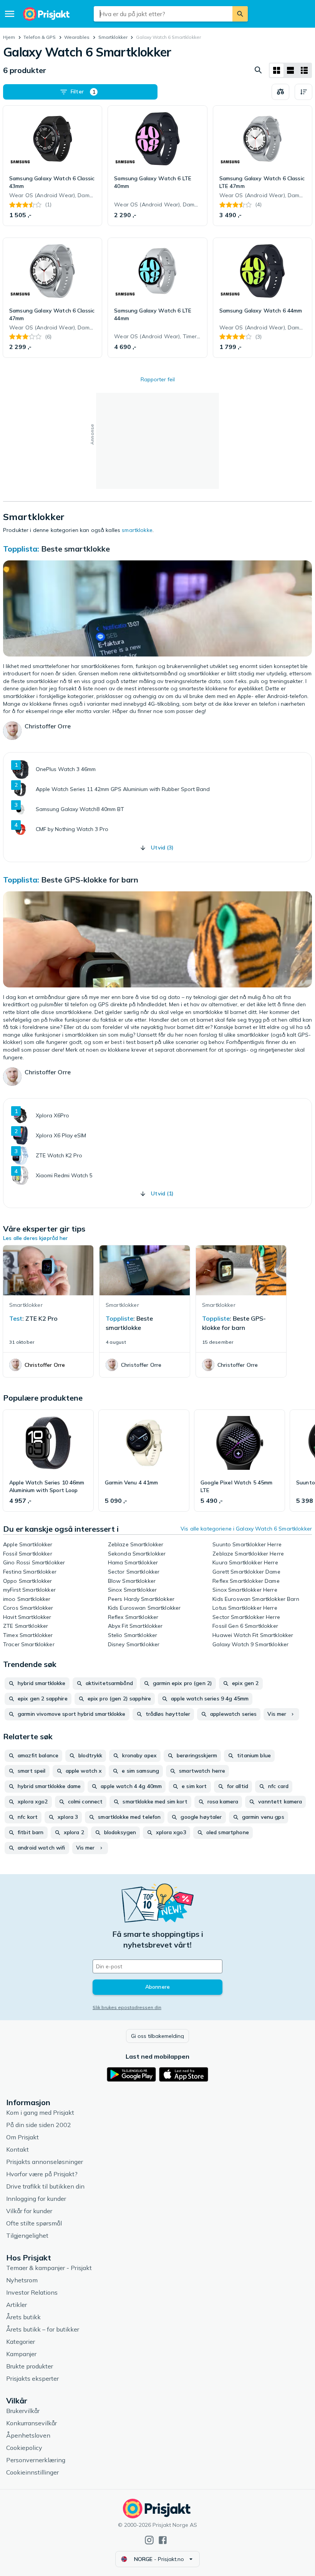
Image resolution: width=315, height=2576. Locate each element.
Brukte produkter (30, 2366)
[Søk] (240, 14)
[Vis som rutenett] (277, 70)
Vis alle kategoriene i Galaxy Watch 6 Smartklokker (246, 1529)
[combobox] (163, 14)
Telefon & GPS (40, 37)
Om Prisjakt (22, 2137)
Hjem (9, 37)
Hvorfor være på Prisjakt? (42, 2174)
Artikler (17, 2305)
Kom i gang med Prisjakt (40, 2112)
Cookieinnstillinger (32, 2472)
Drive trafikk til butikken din (45, 2186)
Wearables (77, 37)
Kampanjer (21, 2354)
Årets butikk (23, 2317)
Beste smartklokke (75, 549)
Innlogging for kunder (36, 2199)
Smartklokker (113, 37)
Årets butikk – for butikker (43, 2329)
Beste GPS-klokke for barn (90, 880)
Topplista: (21, 549)
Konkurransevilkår (31, 2423)
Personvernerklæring (36, 2460)
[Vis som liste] (290, 70)
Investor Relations (32, 2292)
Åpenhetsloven (28, 2435)
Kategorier (21, 2342)
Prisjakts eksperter (32, 2378)
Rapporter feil (158, 379)
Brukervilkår (23, 2411)
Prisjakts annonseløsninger (45, 2162)
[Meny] (10, 14)
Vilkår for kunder (29, 2211)
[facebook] (163, 2540)
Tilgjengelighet (27, 2235)
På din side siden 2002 (39, 2125)
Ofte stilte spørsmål (34, 2223)
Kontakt (17, 2149)
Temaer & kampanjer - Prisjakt (49, 2268)
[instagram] (149, 2540)
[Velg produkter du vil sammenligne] (280, 92)
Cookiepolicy (24, 2448)
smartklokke (137, 530)
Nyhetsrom (22, 2280)
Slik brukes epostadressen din (127, 2007)
